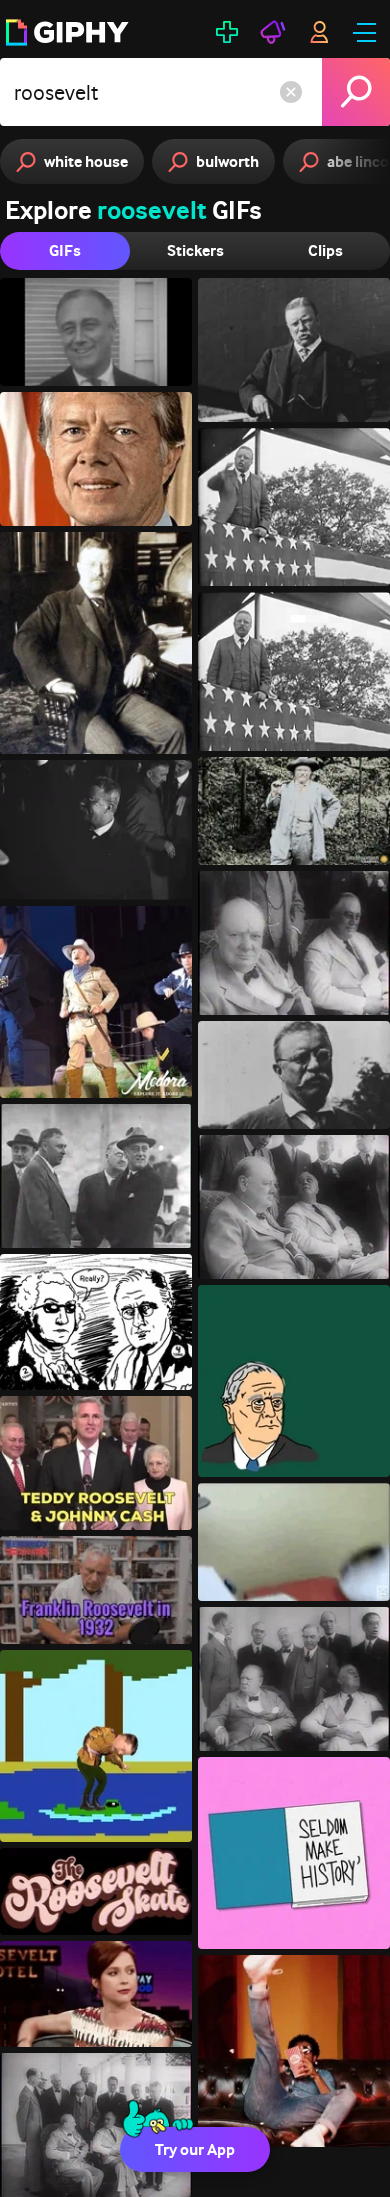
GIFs (65, 250)
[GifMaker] (227, 32)
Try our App (195, 2149)
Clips (325, 250)
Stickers (195, 250)
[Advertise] (273, 32)
